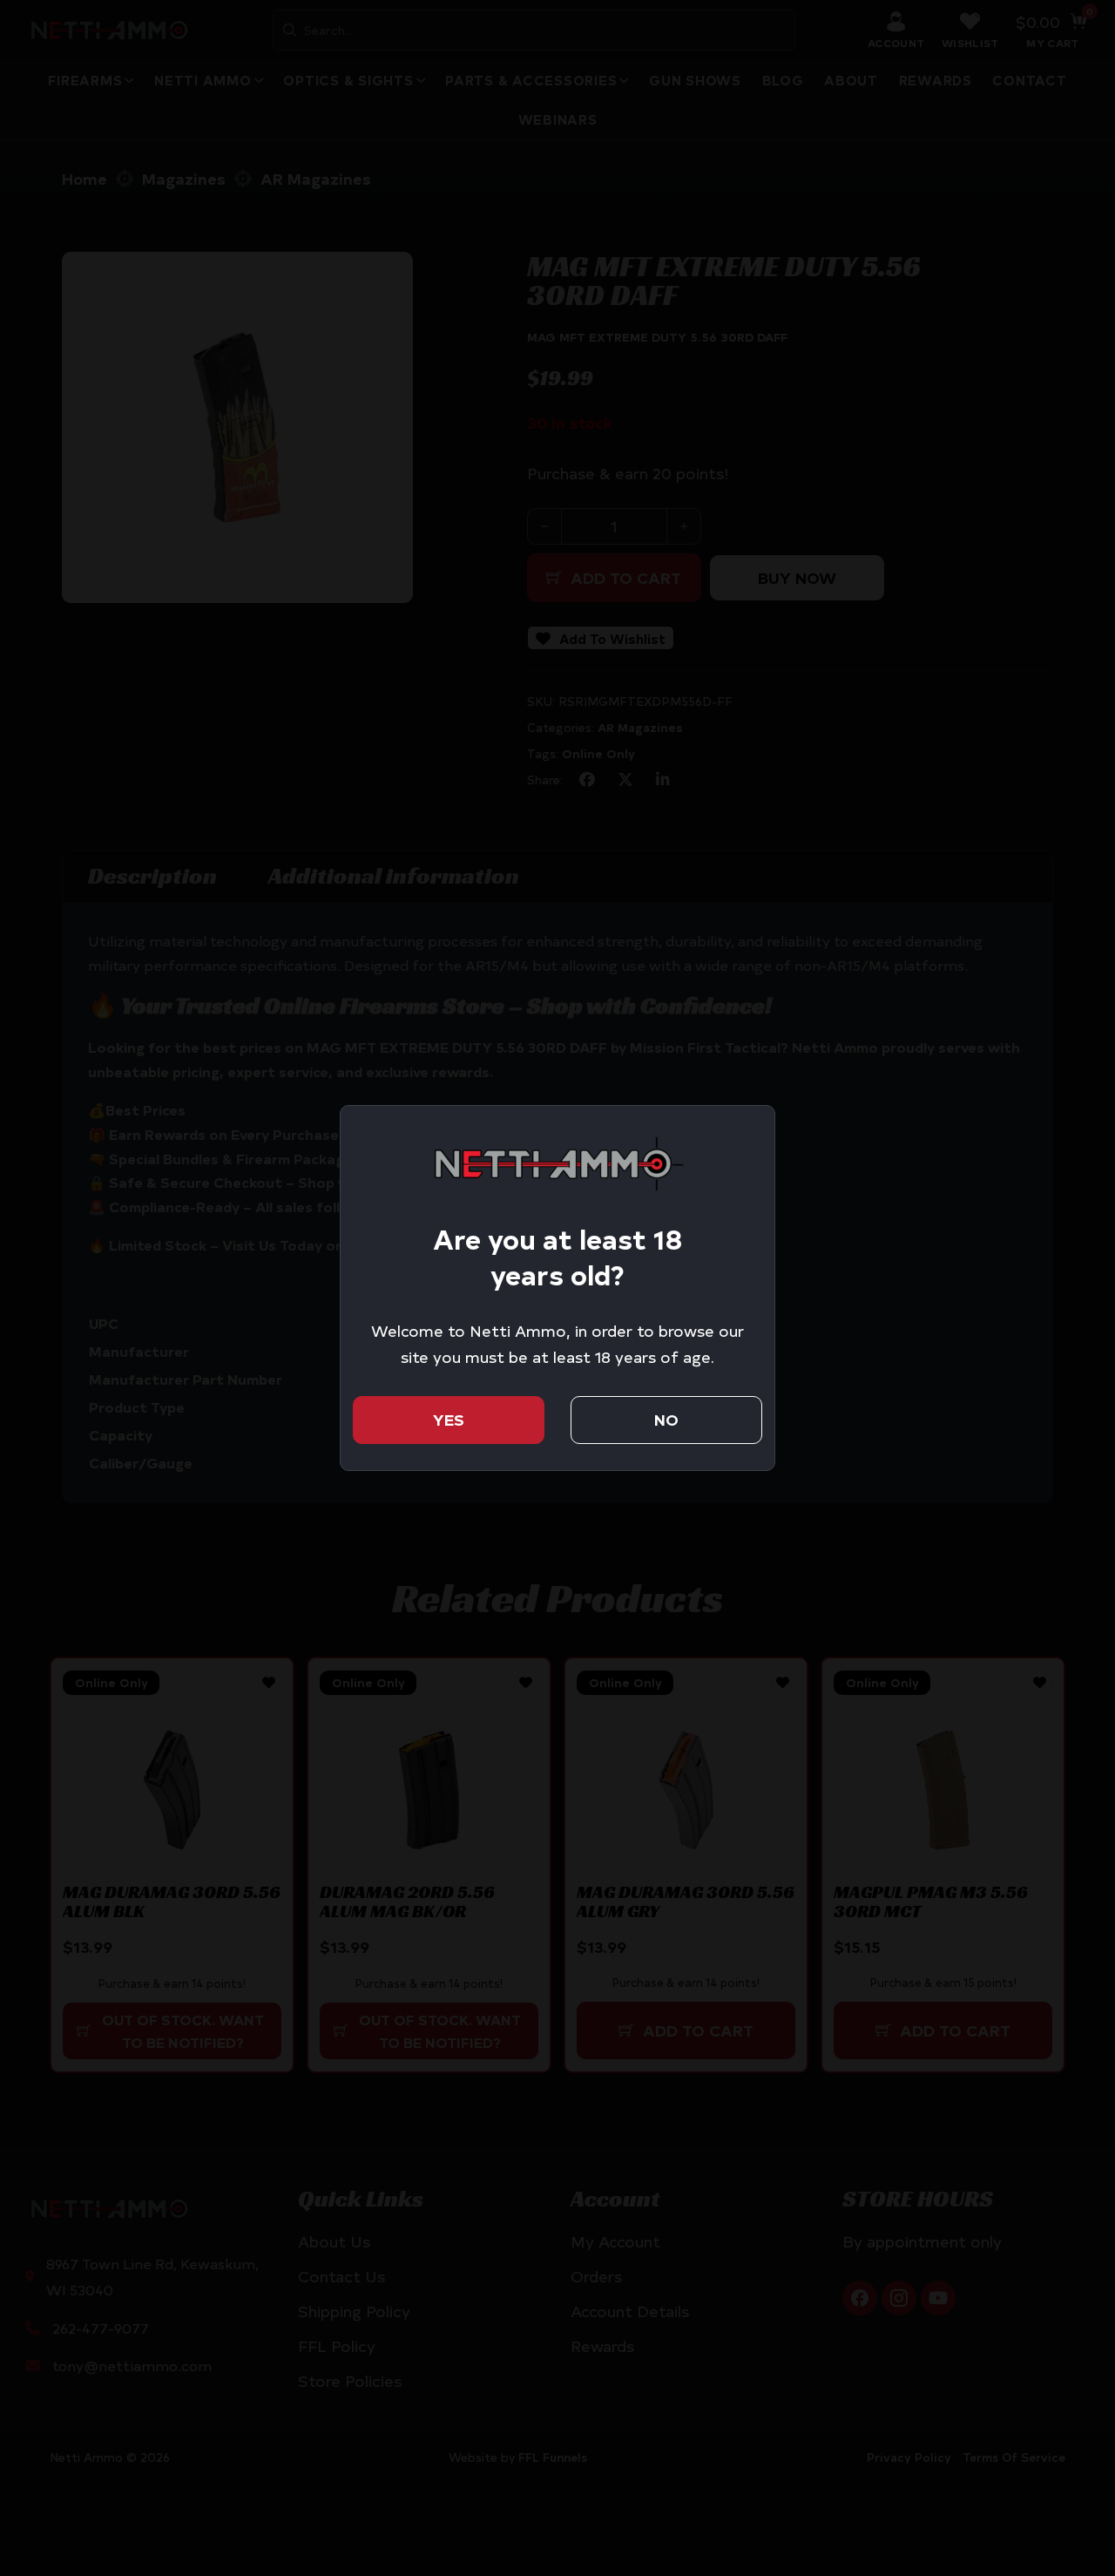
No (666, 1419)
